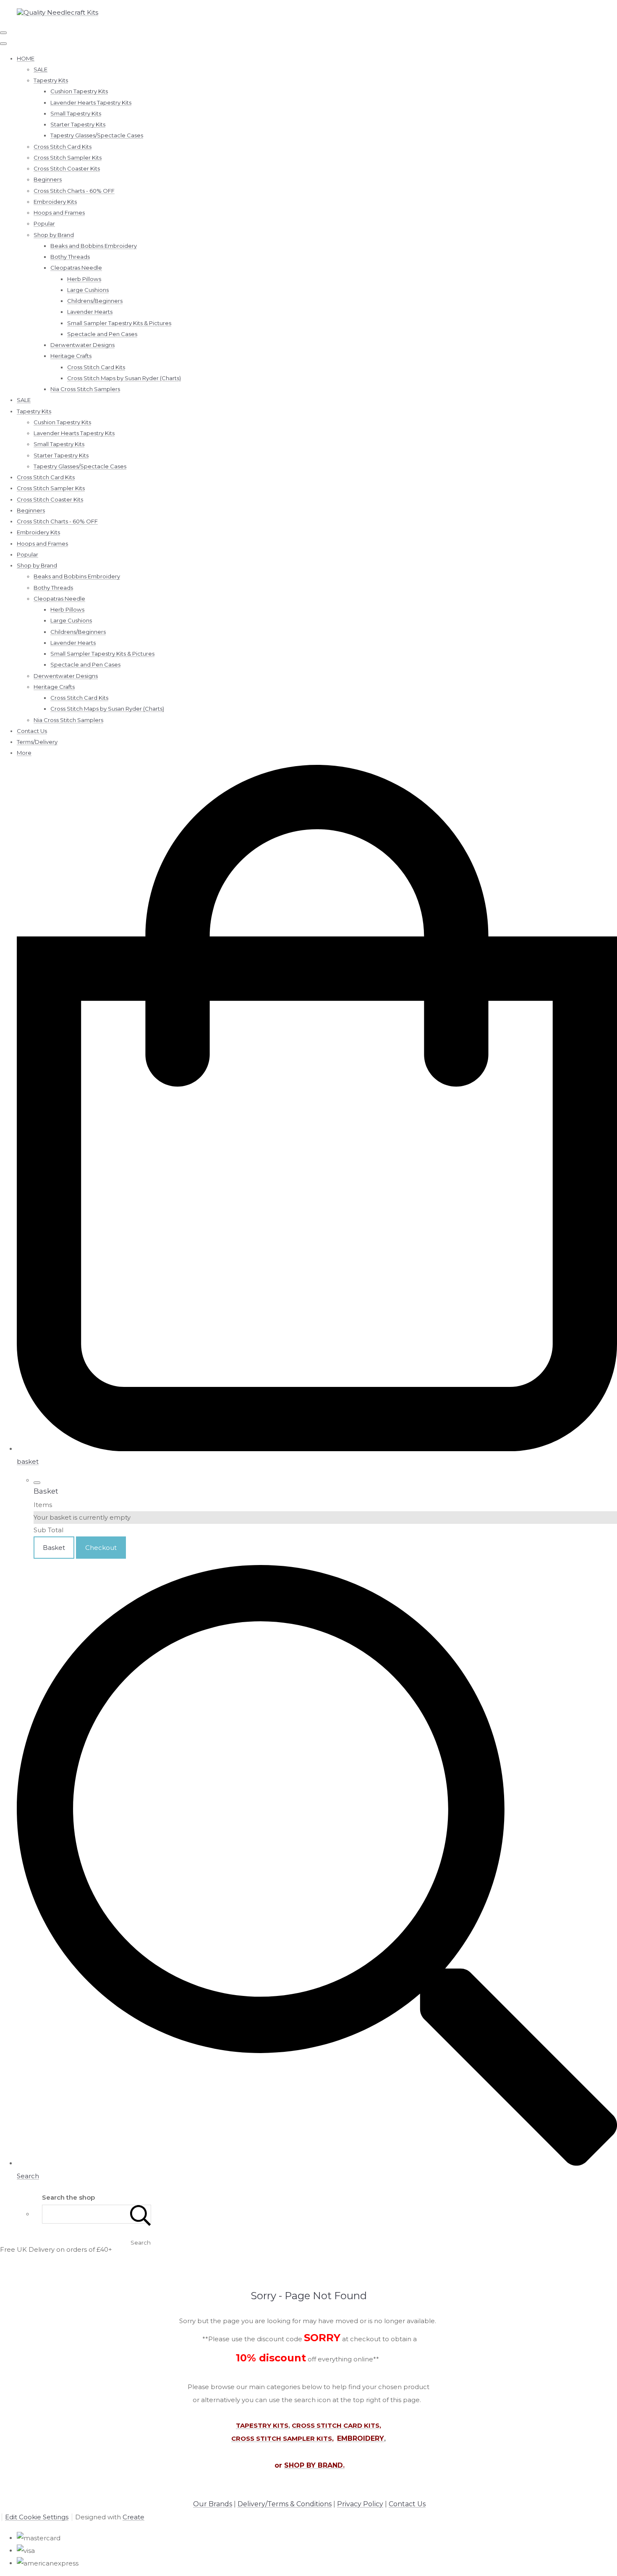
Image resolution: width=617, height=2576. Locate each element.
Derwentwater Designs (82, 345)
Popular (44, 223)
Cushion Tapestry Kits (79, 91)
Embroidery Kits (55, 202)
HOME (26, 58)
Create (133, 2517)
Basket (54, 1548)
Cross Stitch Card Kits (63, 147)
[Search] (141, 2214)
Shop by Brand (54, 235)
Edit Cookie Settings (37, 2517)
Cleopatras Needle (76, 268)
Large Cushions (88, 290)
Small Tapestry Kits (76, 113)
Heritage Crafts (71, 356)
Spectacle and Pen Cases (102, 334)
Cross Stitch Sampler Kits (68, 158)
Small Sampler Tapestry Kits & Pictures (119, 323)
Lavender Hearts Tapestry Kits (91, 102)
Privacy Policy (360, 2504)
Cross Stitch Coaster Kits (67, 168)
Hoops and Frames (59, 213)
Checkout (101, 1548)
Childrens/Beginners (95, 301)
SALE (41, 69)
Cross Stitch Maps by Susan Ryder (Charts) (124, 378)
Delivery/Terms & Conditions (285, 2504)
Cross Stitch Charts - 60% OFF (74, 191)
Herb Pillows (84, 279)
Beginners (48, 179)
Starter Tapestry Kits (78, 124)
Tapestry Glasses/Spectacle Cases (97, 135)
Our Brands (213, 2504)
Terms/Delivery (37, 742)
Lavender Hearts (90, 312)
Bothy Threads (70, 257)
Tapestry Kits (51, 80)
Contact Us (32, 731)
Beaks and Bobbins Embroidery (94, 246)
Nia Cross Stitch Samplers (85, 389)
